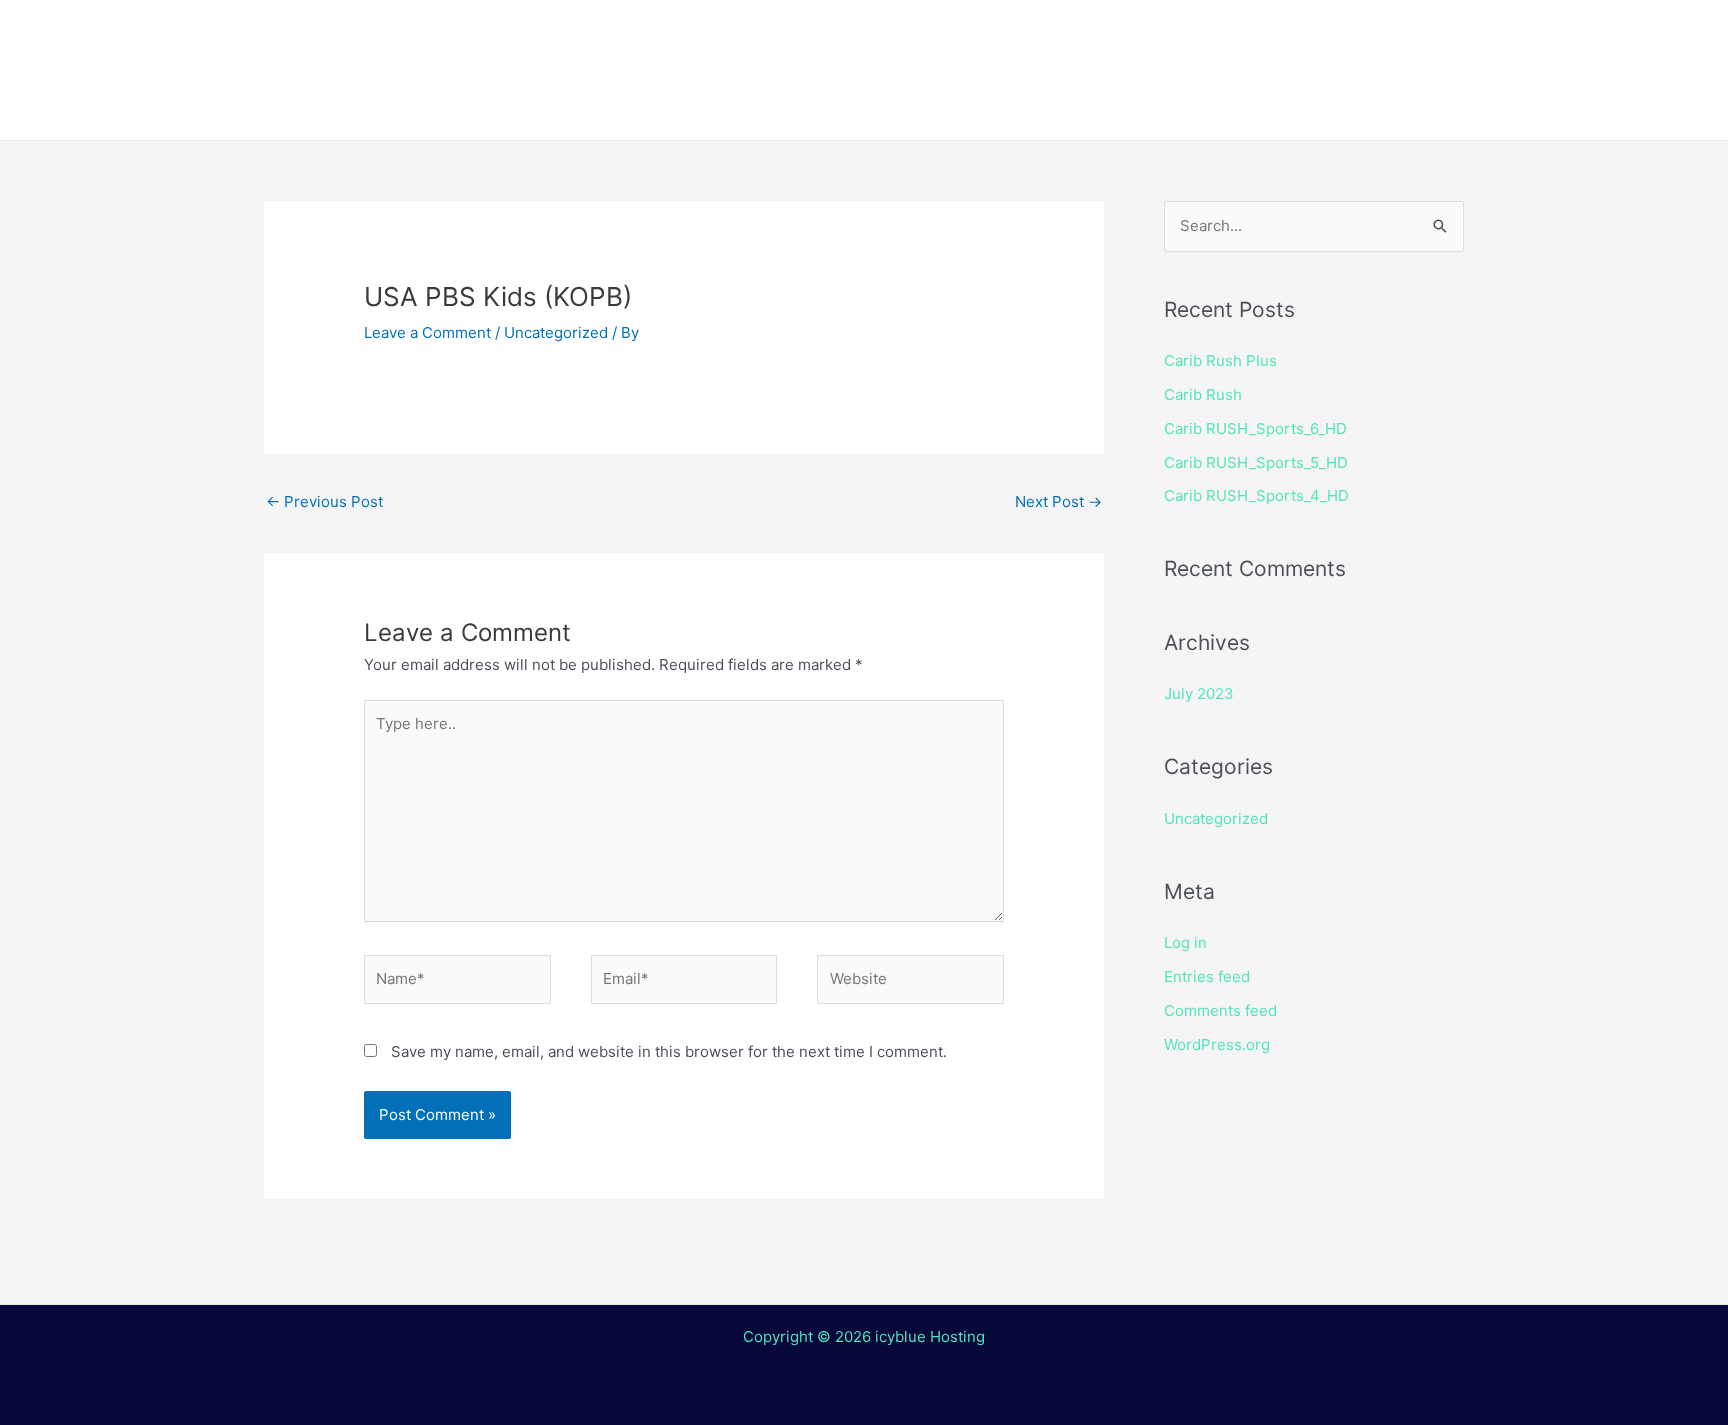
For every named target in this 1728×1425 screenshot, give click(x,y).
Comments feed (1220, 1010)
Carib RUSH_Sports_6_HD (1255, 428)
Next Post (1058, 501)
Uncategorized (556, 332)
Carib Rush (1203, 394)
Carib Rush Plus (1220, 360)
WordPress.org (1217, 1044)
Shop (1176, 35)
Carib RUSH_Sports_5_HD (1256, 462)
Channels (711, 35)
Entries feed (1207, 976)
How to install (855, 35)
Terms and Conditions (675, 105)
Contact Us (878, 105)
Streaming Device (1036, 35)
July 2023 (1199, 693)
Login (989, 105)
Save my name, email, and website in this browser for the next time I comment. (669, 1051)
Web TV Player (1119, 105)
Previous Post (324, 501)
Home (604, 35)
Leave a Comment (427, 332)
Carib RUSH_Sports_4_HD (1256, 495)
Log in (1185, 942)
